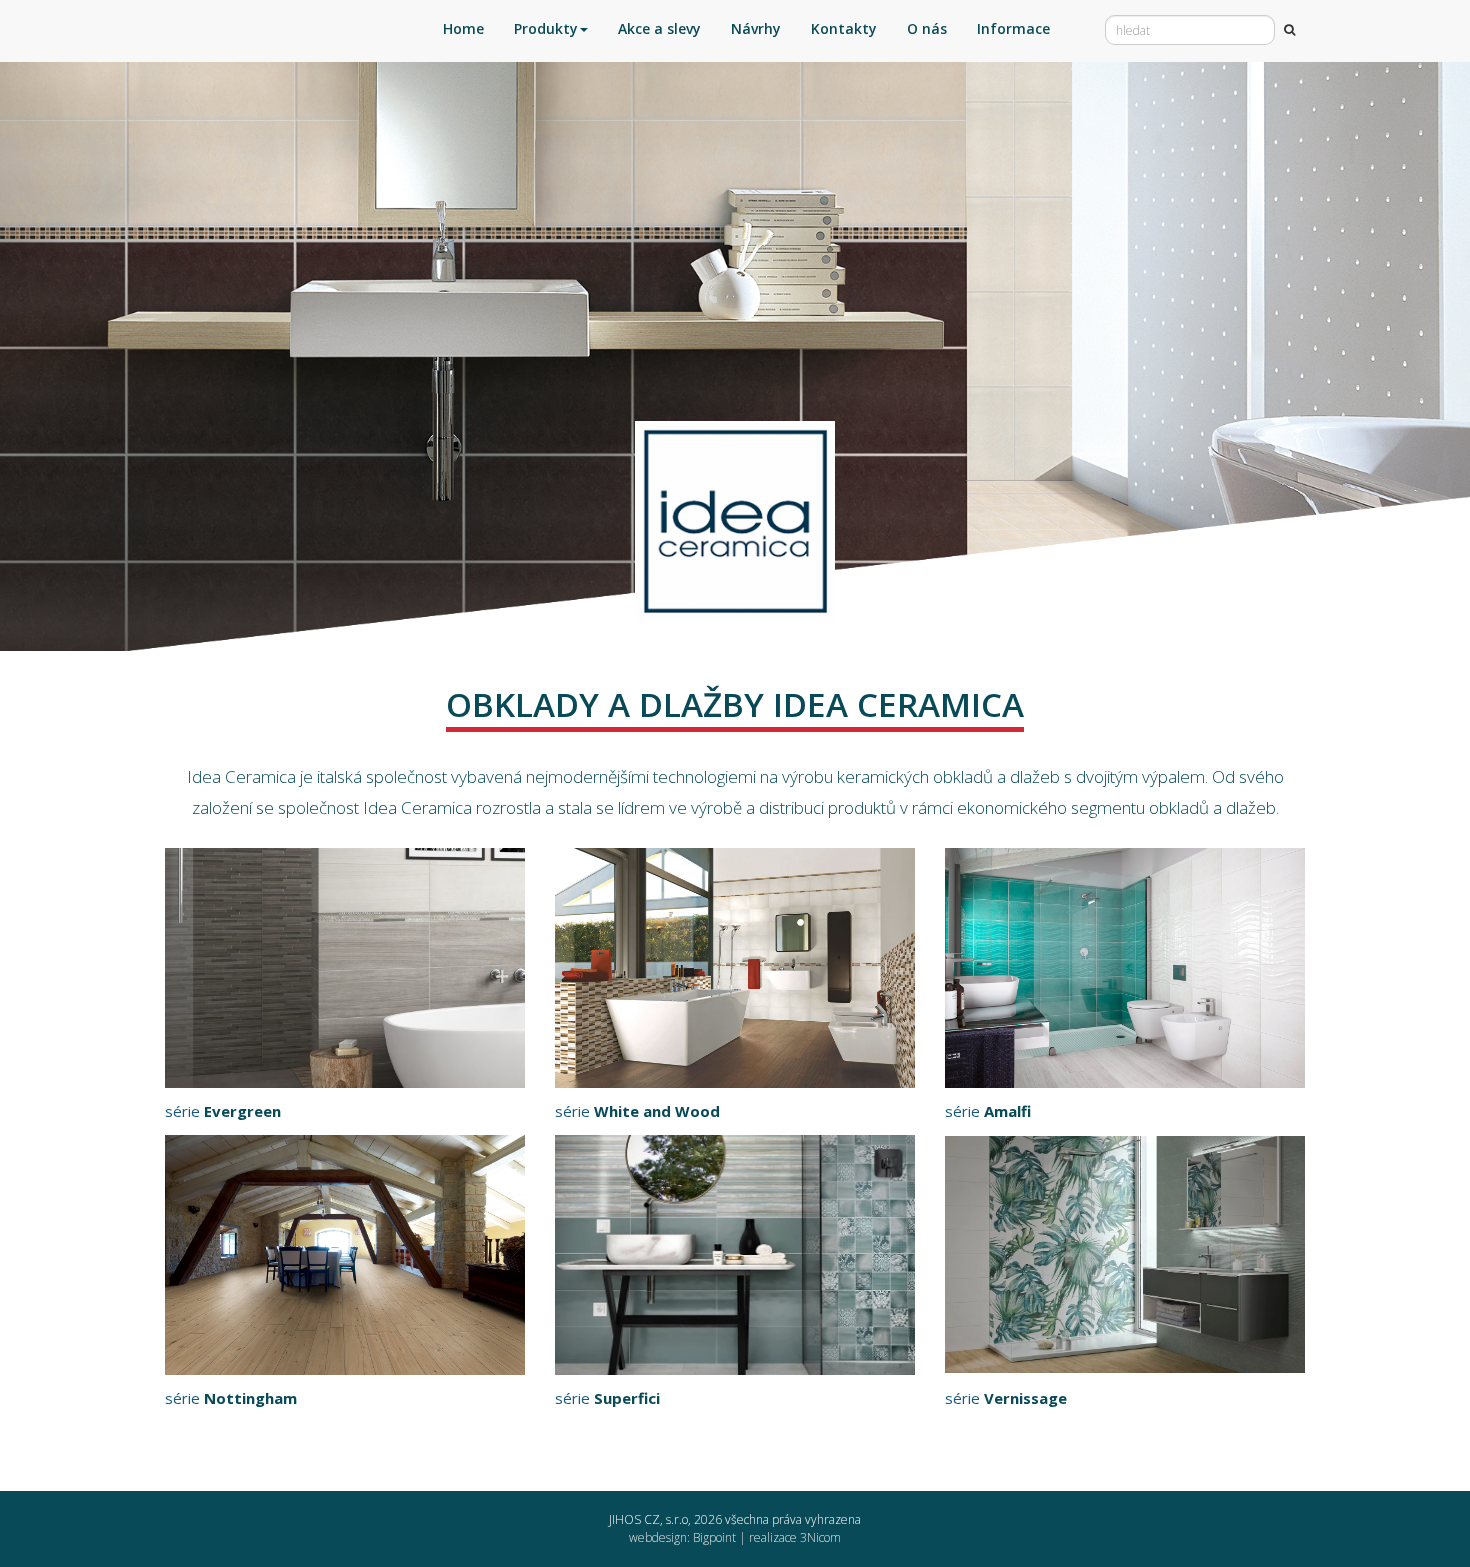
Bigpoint (714, 1537)
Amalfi (1007, 1111)
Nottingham (250, 1398)
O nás (927, 28)
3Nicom (820, 1537)
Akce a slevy (659, 28)
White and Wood (657, 1111)
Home (463, 28)
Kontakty (844, 28)
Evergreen (242, 1111)
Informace (1013, 28)
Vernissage (1025, 1398)
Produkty (546, 28)
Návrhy (756, 28)
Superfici (627, 1398)
